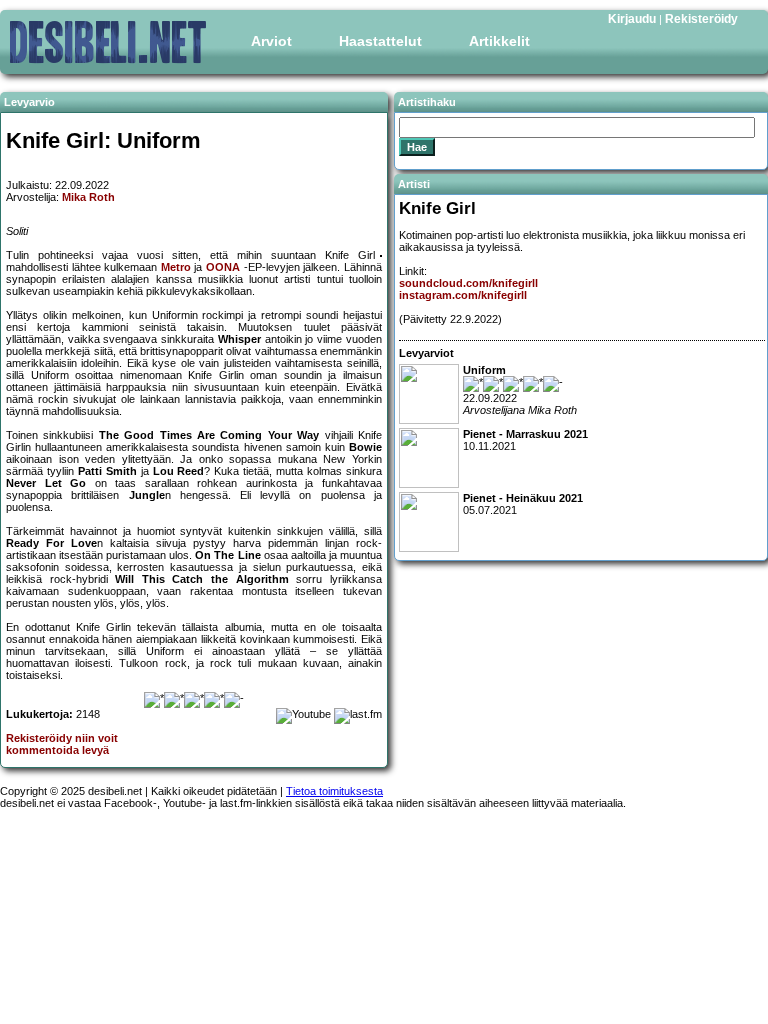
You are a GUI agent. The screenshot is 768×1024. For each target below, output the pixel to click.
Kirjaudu (632, 19)
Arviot (271, 41)
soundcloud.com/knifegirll (468, 283)
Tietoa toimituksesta (334, 791)
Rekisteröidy (701, 19)
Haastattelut (380, 41)
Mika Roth (88, 197)
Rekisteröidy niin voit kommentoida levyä (62, 744)
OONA (223, 267)
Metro (176, 267)
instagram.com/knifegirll (463, 295)
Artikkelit (499, 41)
